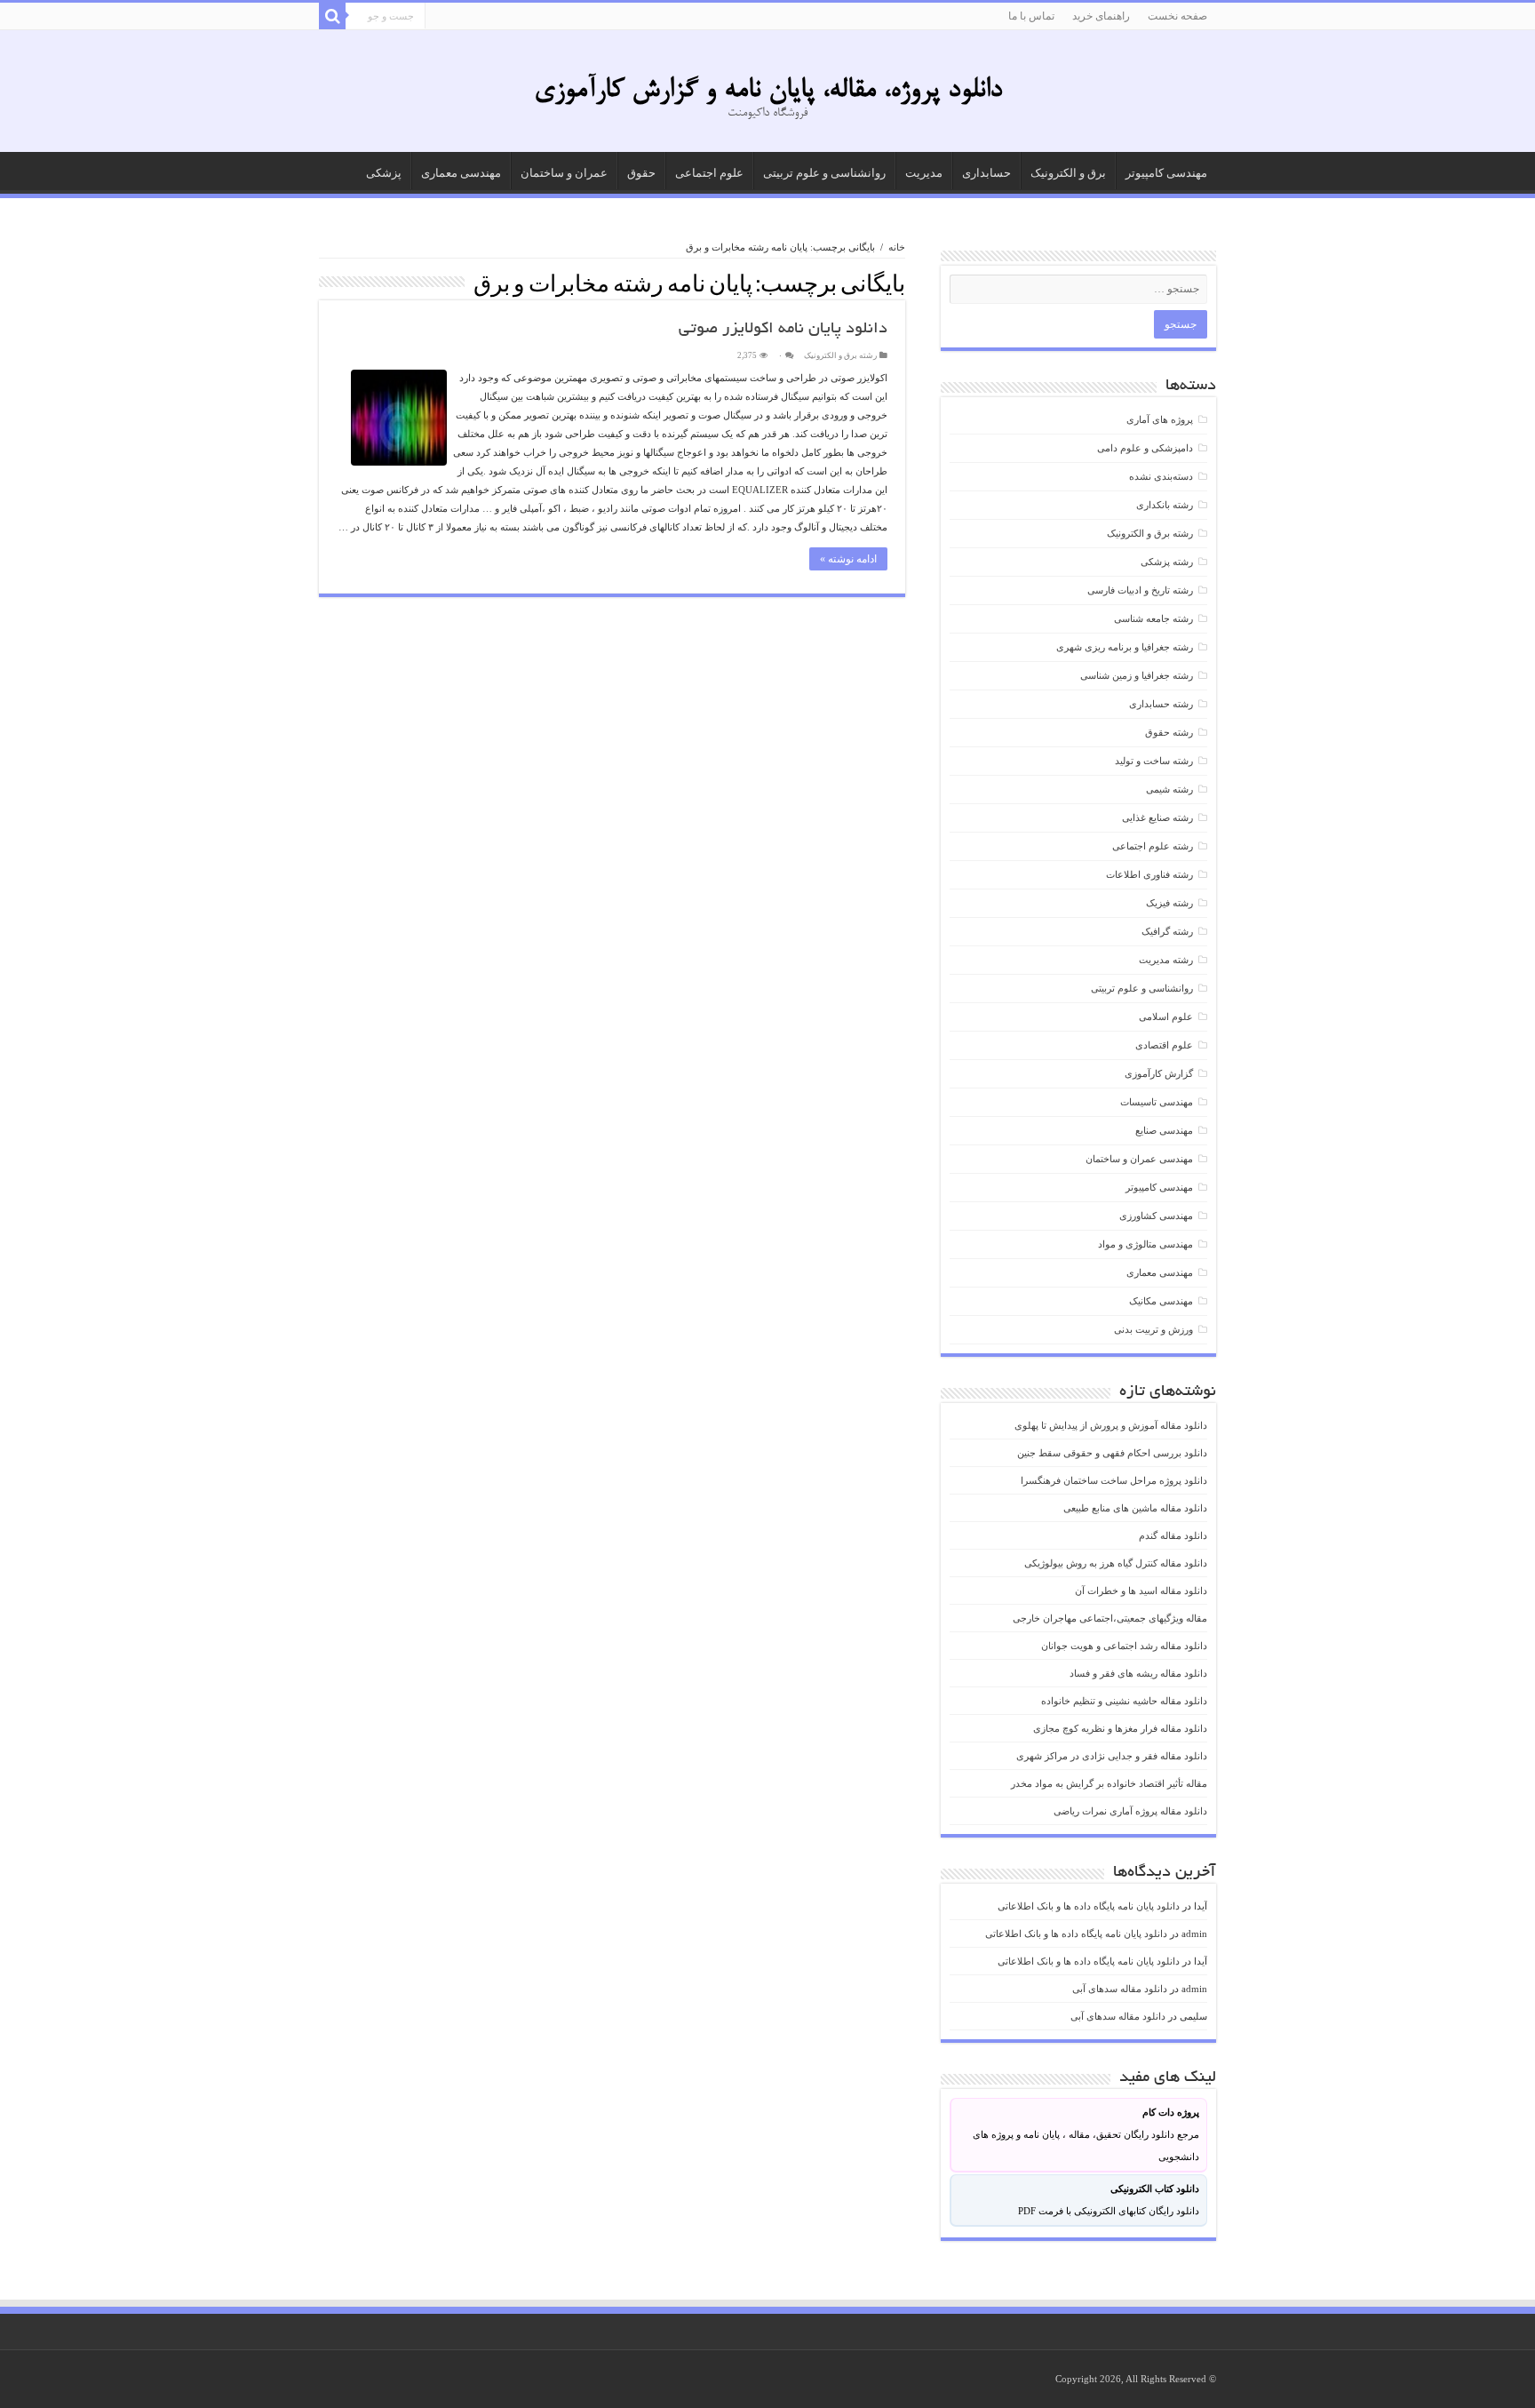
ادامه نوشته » (848, 559)
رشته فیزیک (1169, 903)
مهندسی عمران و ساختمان (1139, 1159)
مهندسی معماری (461, 173)
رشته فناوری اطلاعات (1149, 874)
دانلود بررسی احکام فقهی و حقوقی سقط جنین (1112, 1453)
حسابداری (986, 173)
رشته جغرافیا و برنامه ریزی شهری (1125, 647)
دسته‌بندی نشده (1161, 476)
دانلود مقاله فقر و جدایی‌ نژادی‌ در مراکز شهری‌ (1112, 1756)
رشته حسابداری (1161, 704)
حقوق (641, 173)
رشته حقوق (1169, 732)
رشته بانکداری (1165, 505)
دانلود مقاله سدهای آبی (1120, 1989)
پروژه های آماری (1160, 419)
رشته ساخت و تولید (1154, 761)
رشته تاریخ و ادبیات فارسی (1140, 590)
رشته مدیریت (1166, 960)
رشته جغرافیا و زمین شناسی (1137, 675)
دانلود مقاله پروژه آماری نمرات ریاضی (1130, 1811)
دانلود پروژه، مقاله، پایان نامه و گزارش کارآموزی (768, 91)
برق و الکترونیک (1068, 173)
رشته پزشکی (1167, 562)
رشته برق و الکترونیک (840, 355)
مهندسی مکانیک (1161, 1301)
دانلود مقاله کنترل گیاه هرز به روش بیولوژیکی (1116, 1563)
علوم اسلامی (1166, 1017)
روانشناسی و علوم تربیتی (824, 173)
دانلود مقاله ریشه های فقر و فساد (1138, 1673)
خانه (897, 247)
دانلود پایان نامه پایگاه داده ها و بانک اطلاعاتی (1089, 1906)
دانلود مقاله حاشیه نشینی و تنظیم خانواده (1124, 1701)
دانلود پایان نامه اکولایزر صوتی (783, 330)
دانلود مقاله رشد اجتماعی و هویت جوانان (1124, 1646)
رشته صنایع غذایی (1157, 817)
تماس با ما (1031, 16)
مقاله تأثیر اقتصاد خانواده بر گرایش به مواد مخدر (1109, 1783)
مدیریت (924, 173)
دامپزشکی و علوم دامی (1145, 448)
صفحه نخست (1177, 16)
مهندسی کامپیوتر (1166, 173)
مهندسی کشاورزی (1156, 1216)
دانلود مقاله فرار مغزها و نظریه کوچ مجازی (1120, 1728)
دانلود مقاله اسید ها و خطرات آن (1141, 1591)
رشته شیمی (1169, 789)
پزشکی (384, 173)
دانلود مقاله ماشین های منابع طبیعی (1135, 1508)
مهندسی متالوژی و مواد (1145, 1244)
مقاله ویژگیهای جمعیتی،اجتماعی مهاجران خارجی (1110, 1618)
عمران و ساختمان (564, 173)
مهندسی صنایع (1164, 1130)
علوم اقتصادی (1164, 1045)
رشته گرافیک (1167, 931)
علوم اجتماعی (709, 173)
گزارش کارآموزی (1159, 1073)
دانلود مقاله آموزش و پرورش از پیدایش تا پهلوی (1111, 1425)
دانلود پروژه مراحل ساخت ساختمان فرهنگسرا (1114, 1480)
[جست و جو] (332, 16)
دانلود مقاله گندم (1173, 1535)
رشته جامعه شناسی (1153, 618)
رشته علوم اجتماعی (1153, 846)
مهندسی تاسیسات (1157, 1102)
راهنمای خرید (1101, 16)
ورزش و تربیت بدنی (1153, 1329)
